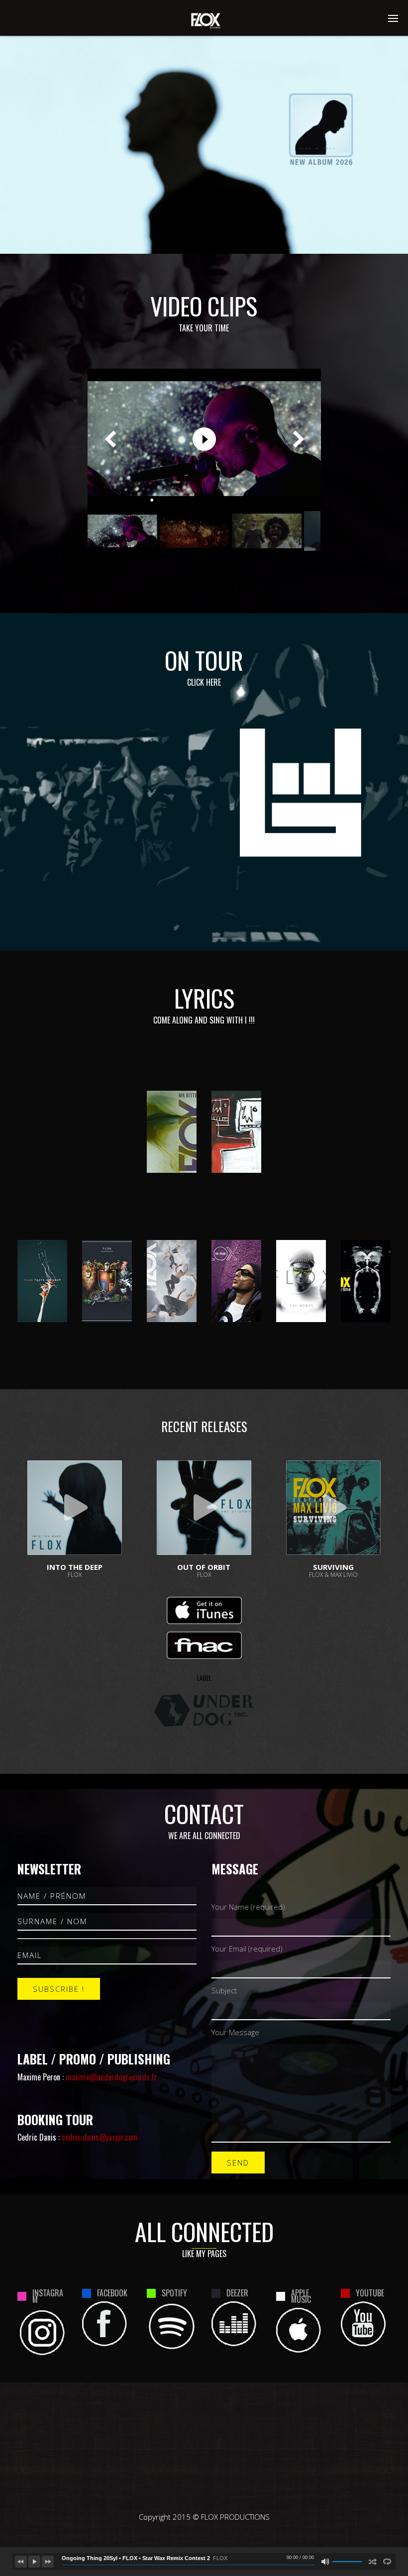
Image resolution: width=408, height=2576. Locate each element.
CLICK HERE (204, 682)
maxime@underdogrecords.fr (111, 2077)
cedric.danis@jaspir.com (100, 2137)
